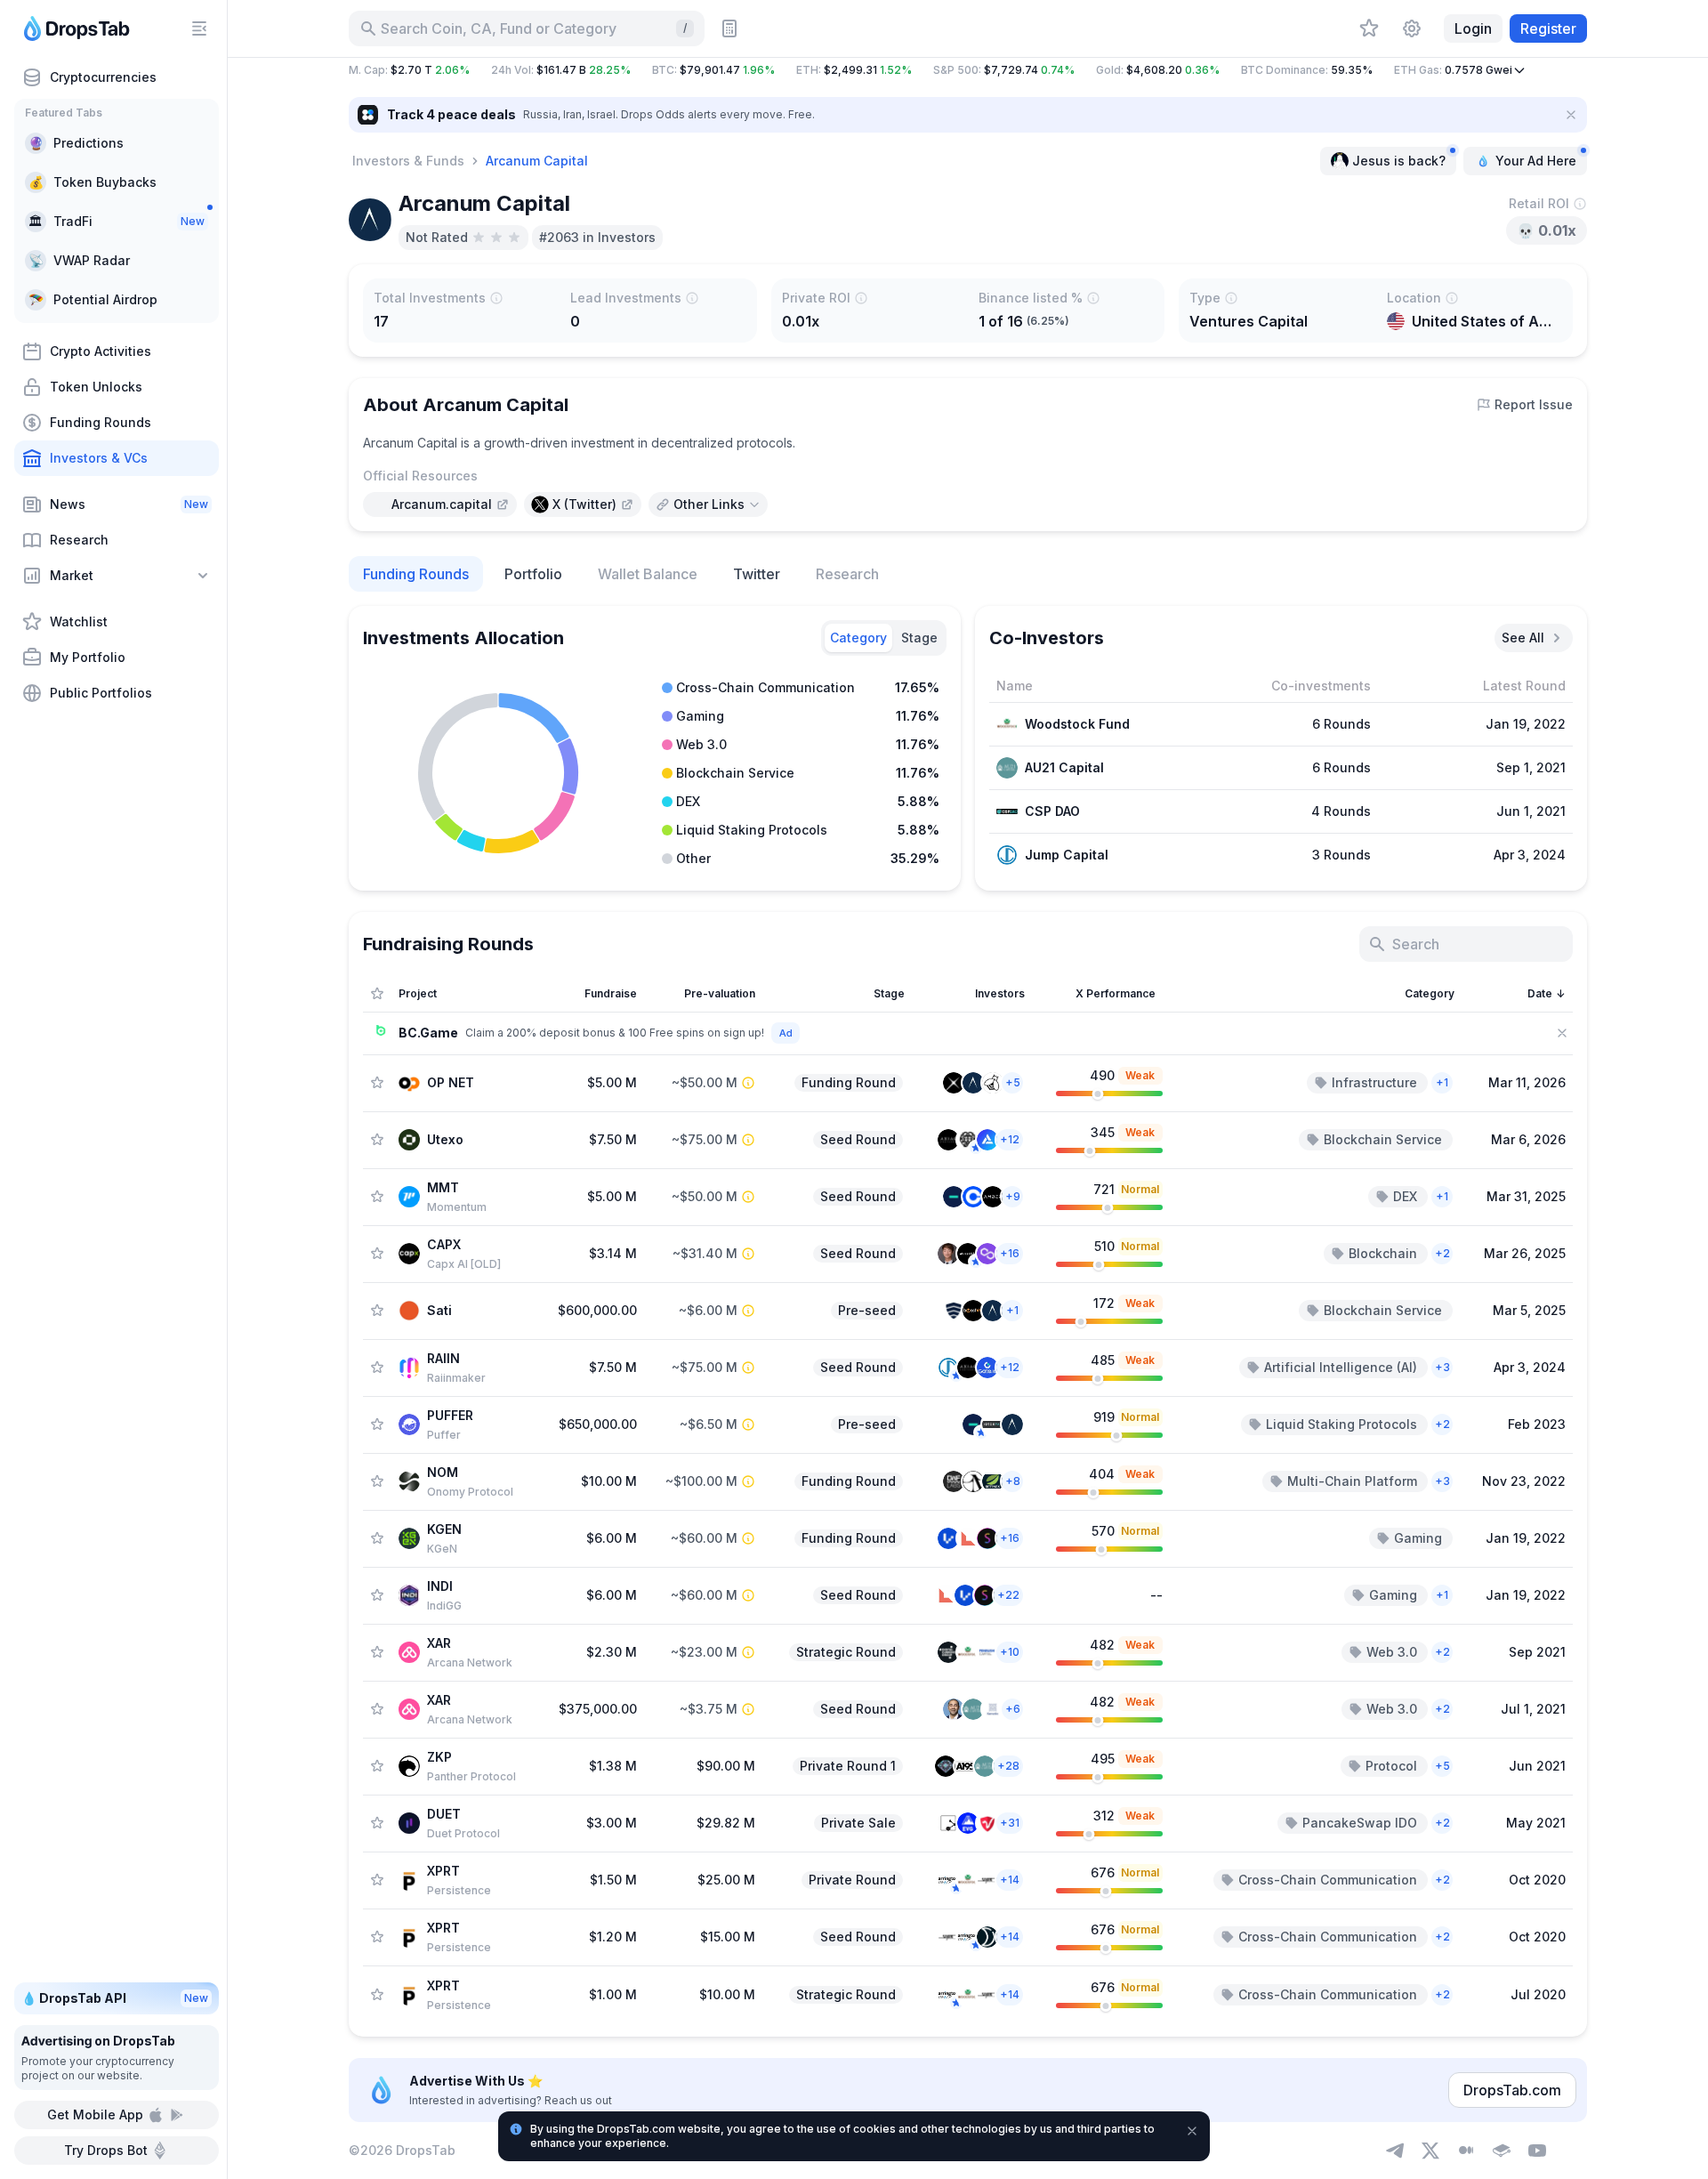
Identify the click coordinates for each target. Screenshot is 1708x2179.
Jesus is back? (1399, 161)
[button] (968, 70)
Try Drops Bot (106, 2150)
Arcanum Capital (537, 161)
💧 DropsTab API (115, 1998)
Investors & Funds (408, 161)
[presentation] (440, 504)
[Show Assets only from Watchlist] (377, 994)
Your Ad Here (1536, 161)
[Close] (1571, 115)
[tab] (858, 638)
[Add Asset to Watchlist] (377, 1083)
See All (1523, 638)
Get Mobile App (95, 2114)
